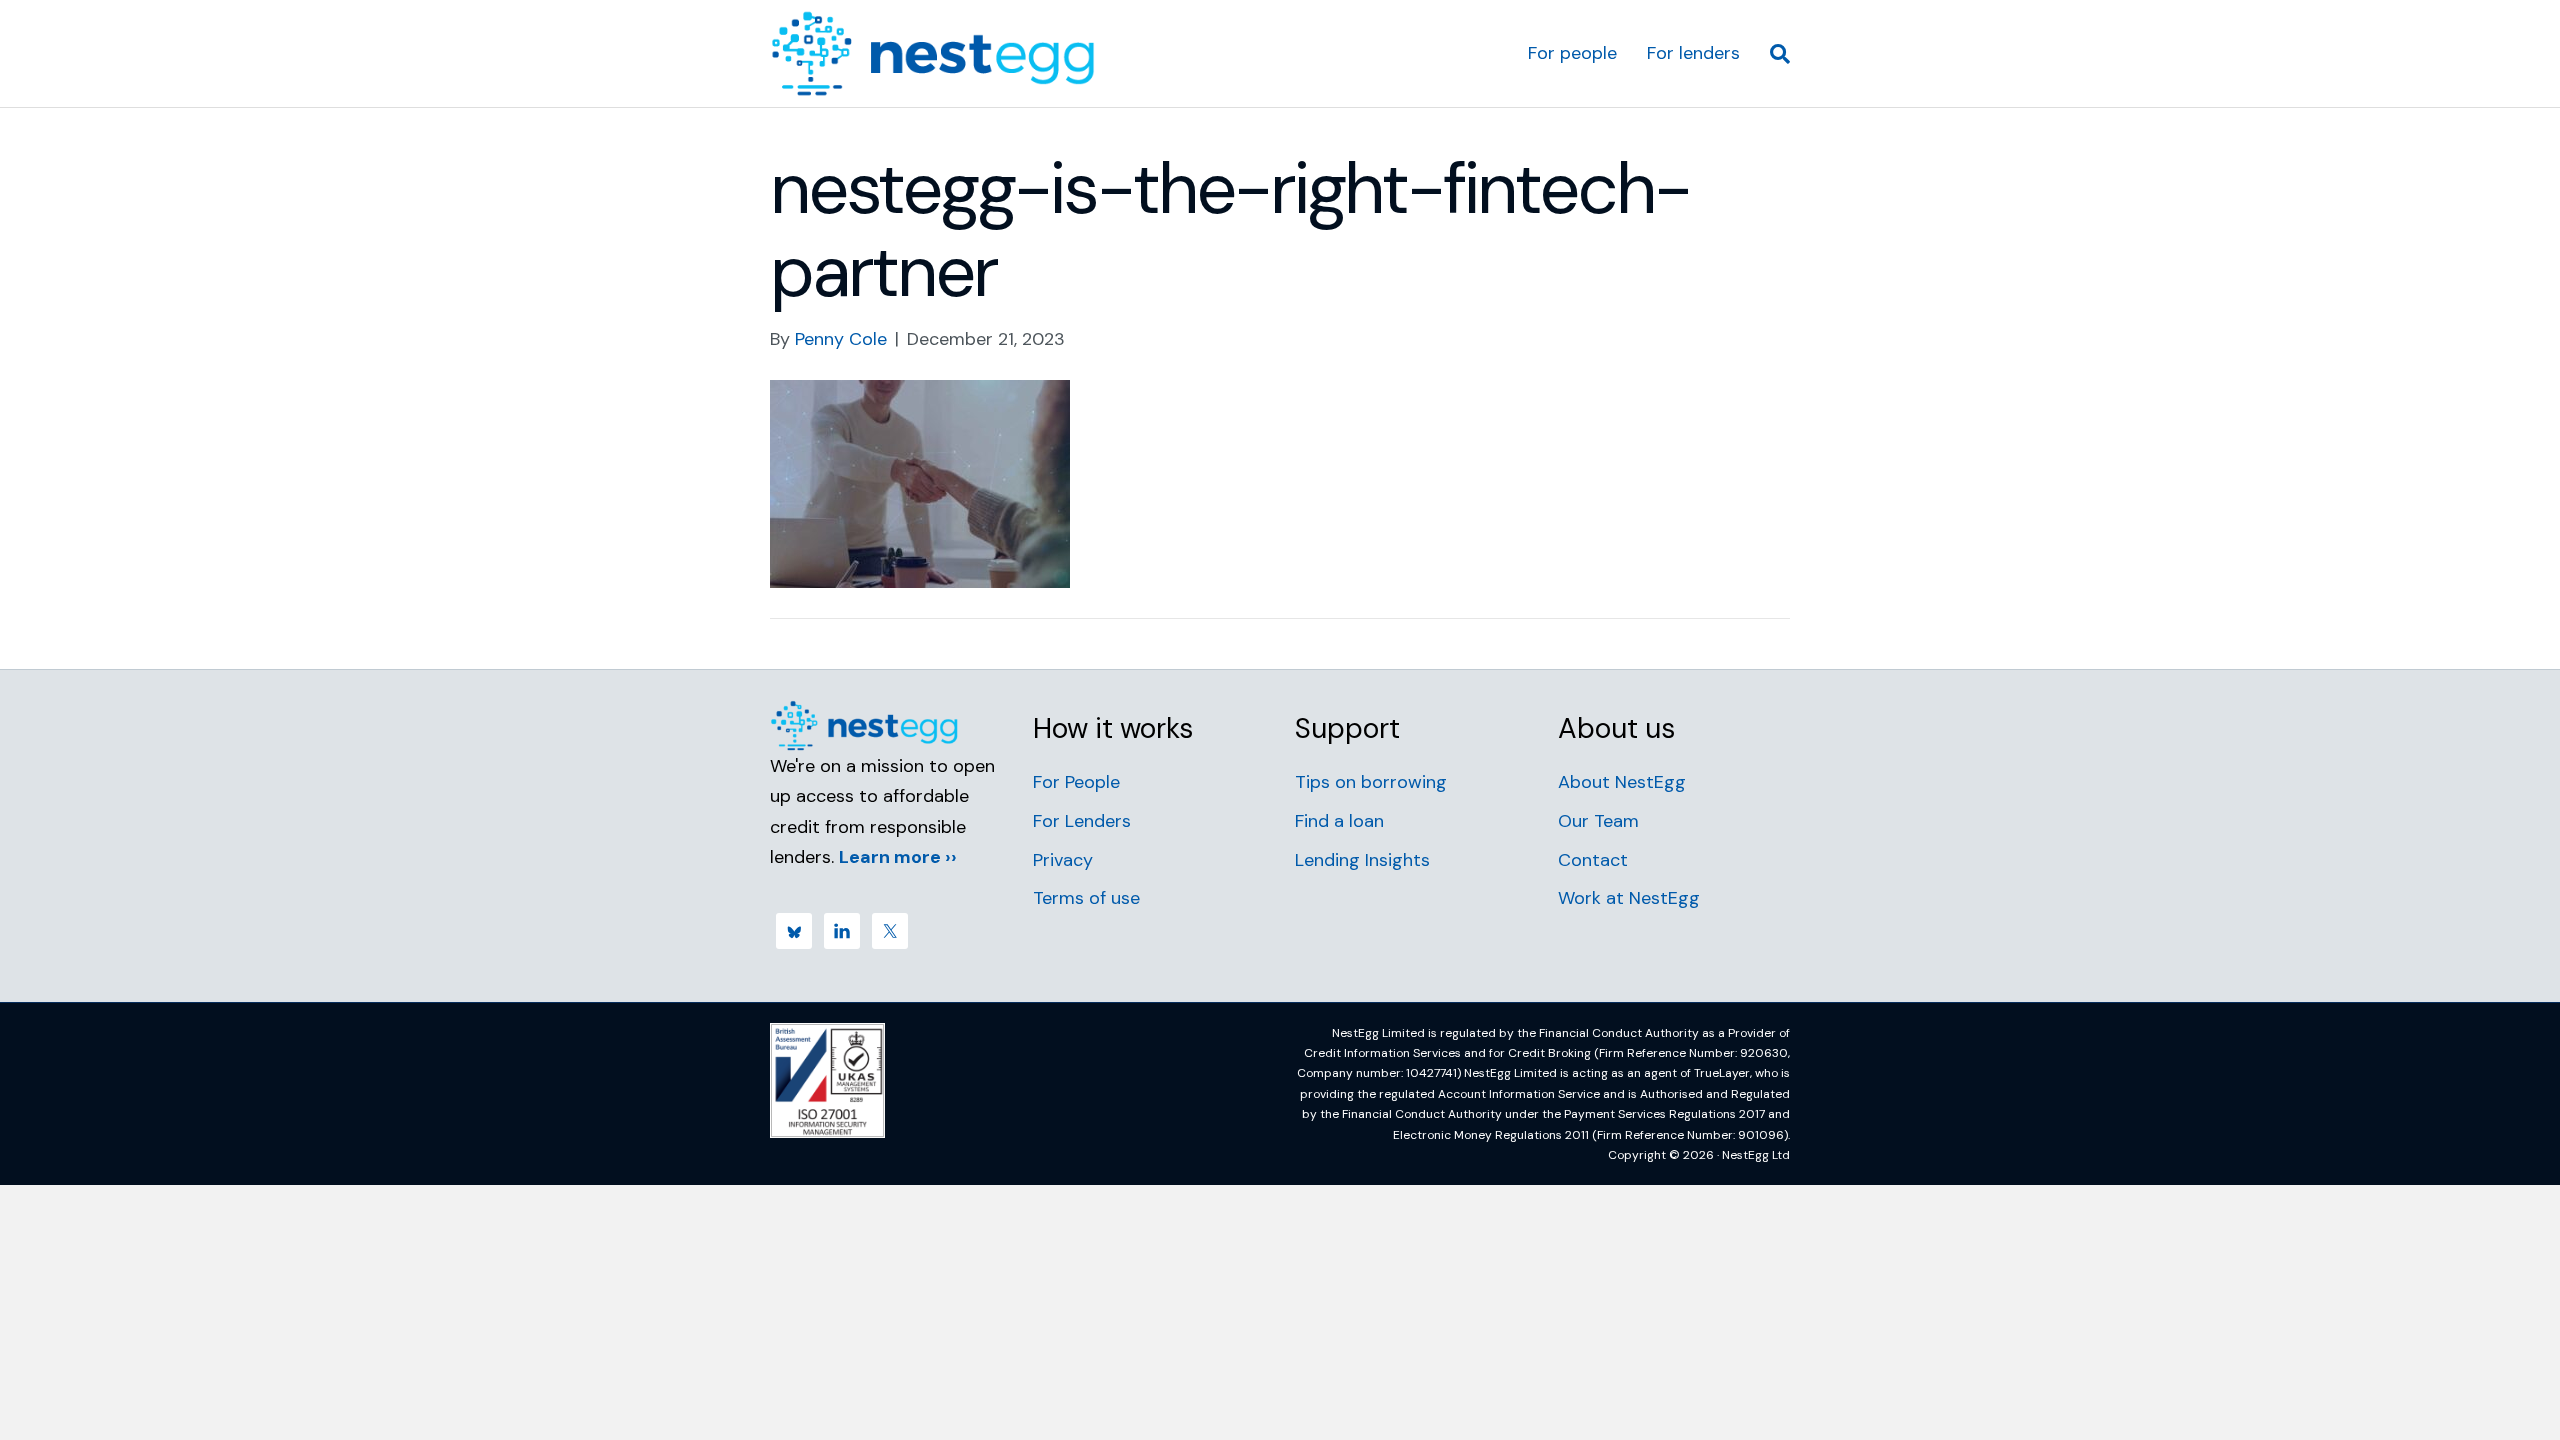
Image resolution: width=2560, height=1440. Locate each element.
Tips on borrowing (1371, 782)
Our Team (1598, 821)
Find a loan (1339, 821)
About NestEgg (1622, 782)
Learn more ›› (898, 857)
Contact (1593, 860)
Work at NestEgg (1629, 898)
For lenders (1693, 53)
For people (1572, 53)
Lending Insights (1362, 860)
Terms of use (1086, 898)
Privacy (1063, 860)
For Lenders (1082, 821)
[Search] (1772, 54)
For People (1076, 782)
